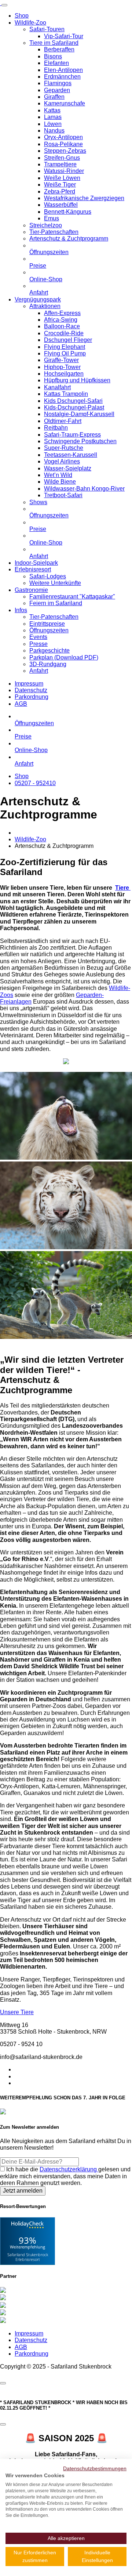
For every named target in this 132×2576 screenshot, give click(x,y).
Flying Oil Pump (65, 353)
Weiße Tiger (60, 185)
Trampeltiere (60, 164)
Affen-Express (62, 313)
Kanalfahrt (57, 387)
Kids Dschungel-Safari (73, 401)
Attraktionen (45, 306)
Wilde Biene (60, 482)
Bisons (53, 56)
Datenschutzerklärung (69, 2169)
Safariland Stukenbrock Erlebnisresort (28, 2257)
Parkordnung (32, 697)
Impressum (29, 684)
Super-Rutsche (64, 448)
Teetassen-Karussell (71, 455)
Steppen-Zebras (65, 151)
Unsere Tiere (17, 2012)
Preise (38, 266)
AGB (21, 704)
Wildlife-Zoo (30, 23)
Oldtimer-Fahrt (63, 421)
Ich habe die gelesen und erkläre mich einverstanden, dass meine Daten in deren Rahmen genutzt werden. (65, 2176)
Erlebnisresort (33, 569)
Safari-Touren (47, 29)
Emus (52, 218)
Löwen (53, 124)
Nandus (54, 131)
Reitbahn (56, 428)
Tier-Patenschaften (54, 232)
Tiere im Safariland (54, 43)
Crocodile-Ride (64, 333)
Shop (22, 16)
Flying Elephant (65, 347)
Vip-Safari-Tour (64, 36)
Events (38, 637)
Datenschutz (31, 690)
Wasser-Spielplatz (68, 468)
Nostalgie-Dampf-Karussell (79, 414)
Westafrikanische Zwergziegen (84, 198)
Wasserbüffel (61, 205)
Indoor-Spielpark (36, 563)
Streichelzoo (46, 225)
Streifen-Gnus (62, 158)
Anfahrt (39, 292)
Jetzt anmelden (23, 2191)
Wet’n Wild (58, 475)
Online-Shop (46, 279)
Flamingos (58, 83)
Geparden (57, 90)
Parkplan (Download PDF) (64, 657)
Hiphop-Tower (62, 367)
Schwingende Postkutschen (80, 441)
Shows (38, 502)
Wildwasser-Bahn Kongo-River (84, 489)
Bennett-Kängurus (68, 212)
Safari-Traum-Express (72, 435)
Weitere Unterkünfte (55, 583)
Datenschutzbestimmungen (95, 2468)
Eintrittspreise (47, 624)
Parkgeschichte (49, 651)
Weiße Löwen (62, 178)
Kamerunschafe (65, 103)
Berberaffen (59, 49)
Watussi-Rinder (64, 171)
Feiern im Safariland (56, 603)
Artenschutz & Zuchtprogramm (69, 239)
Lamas (53, 117)
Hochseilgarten (64, 374)
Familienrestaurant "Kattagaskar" (72, 597)
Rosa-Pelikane (63, 144)
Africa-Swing (61, 320)
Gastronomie (31, 590)
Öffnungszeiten (49, 252)
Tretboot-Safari (63, 495)
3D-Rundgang (48, 664)
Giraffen (54, 97)
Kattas (52, 110)
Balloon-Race (62, 326)
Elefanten (56, 63)
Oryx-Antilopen (63, 137)
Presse (38, 644)
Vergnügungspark (38, 299)
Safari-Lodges (48, 576)
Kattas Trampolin (66, 394)
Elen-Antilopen (63, 70)
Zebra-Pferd (60, 192)
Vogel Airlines (62, 461)
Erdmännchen (62, 77)
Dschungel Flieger (68, 340)
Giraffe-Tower (61, 360)
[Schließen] (3, 2383)
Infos (21, 610)
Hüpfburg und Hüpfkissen (77, 380)
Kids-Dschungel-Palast (74, 407)
